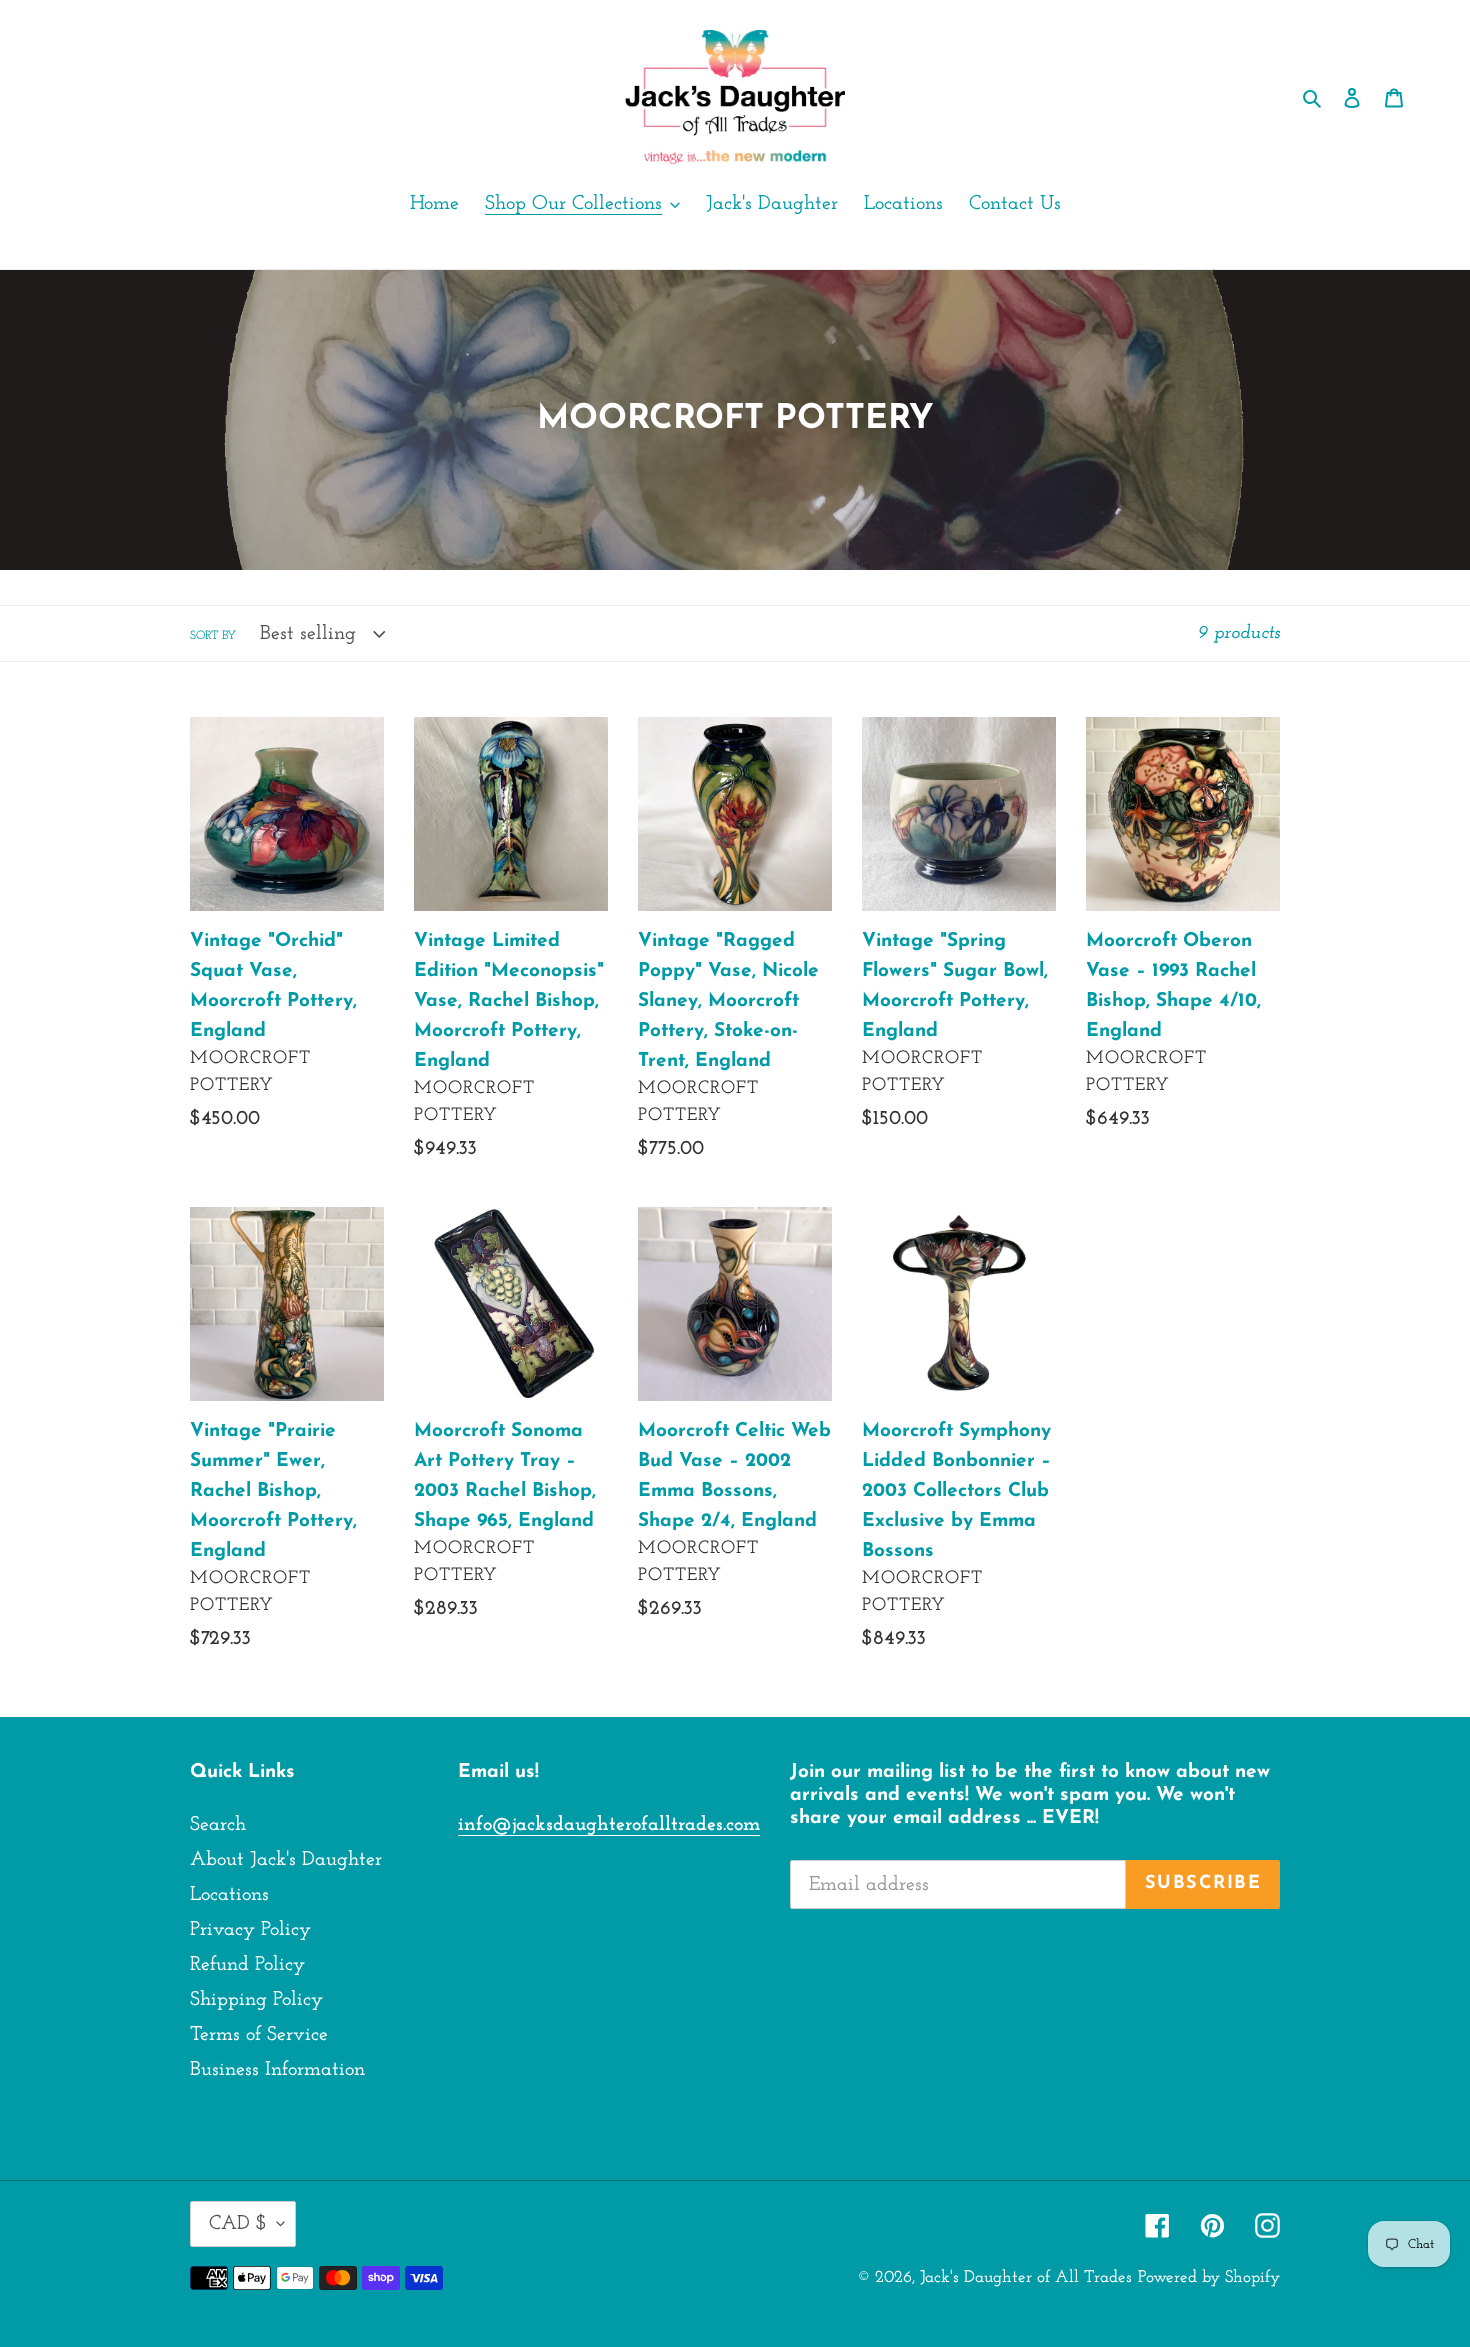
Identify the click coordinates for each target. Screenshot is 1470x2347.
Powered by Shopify (1209, 2277)
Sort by (213, 636)
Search (218, 1825)
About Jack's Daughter (286, 1860)
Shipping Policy (256, 2000)
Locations (229, 1895)
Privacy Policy (250, 1930)
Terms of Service (259, 2035)
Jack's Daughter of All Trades (1026, 2277)
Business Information (277, 2070)
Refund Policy (247, 1965)
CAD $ (238, 2224)
